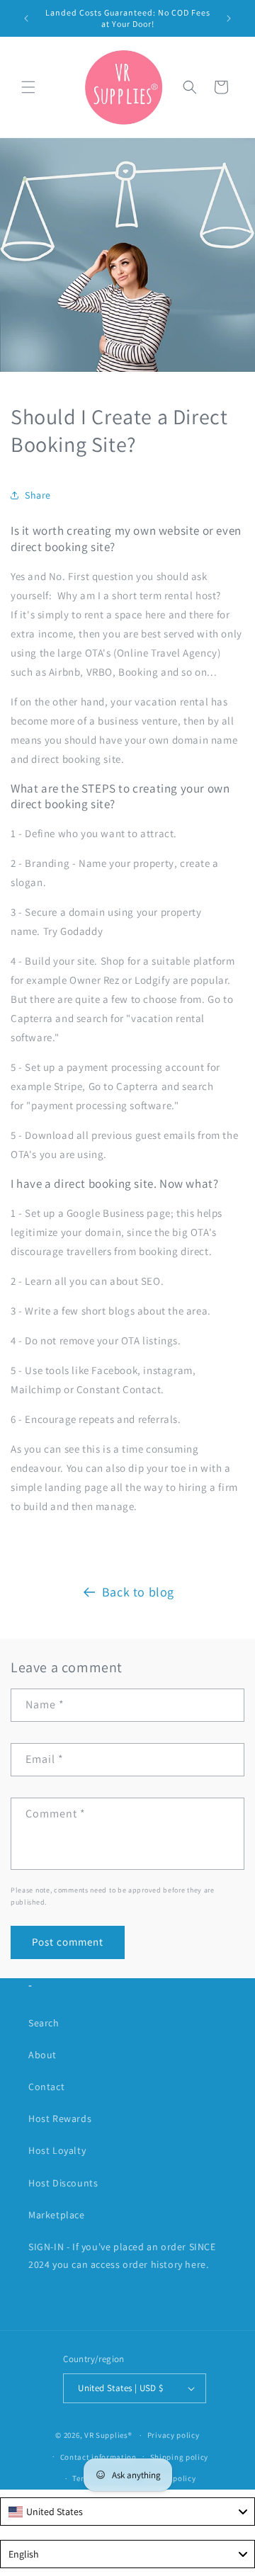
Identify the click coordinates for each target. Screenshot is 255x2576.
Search (44, 2023)
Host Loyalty (57, 2150)
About (42, 2055)
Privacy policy (174, 2435)
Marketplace (57, 2215)
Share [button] (38, 495)
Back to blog (138, 1592)
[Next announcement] (229, 18)
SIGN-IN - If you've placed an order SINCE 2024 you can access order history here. (122, 2256)
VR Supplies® (108, 2435)
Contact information (98, 2457)
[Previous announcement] (26, 18)
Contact (46, 2087)
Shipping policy (180, 2457)
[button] (28, 87)
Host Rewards (60, 2118)
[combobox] (127, 2512)
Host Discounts (63, 2183)
